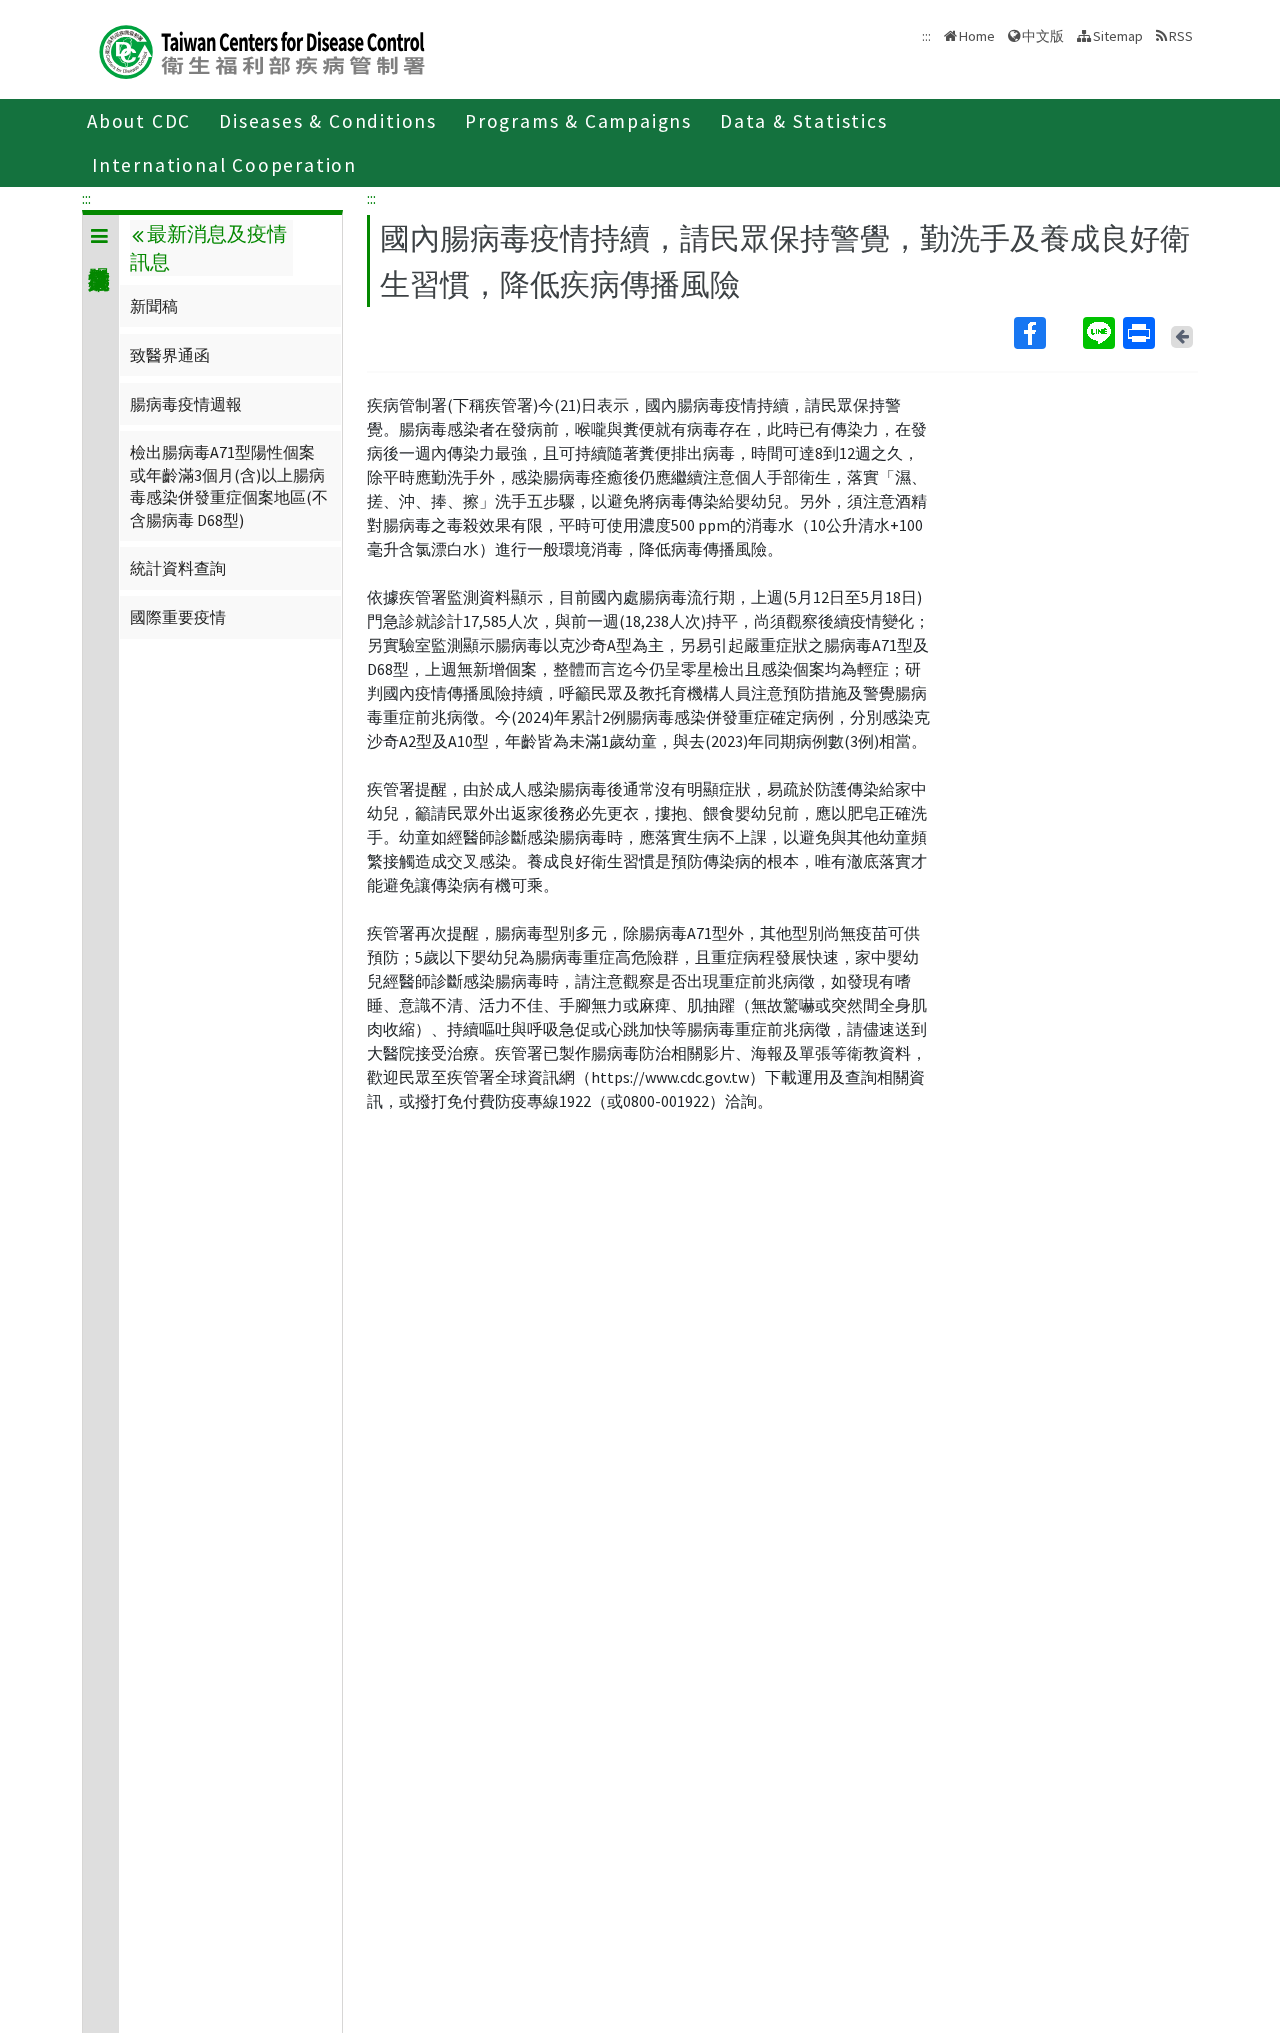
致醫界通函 (170, 355)
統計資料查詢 (178, 568)
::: (86, 198)
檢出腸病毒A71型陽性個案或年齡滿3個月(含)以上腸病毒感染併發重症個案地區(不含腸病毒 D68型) (229, 485)
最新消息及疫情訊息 (208, 248)
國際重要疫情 (178, 617)
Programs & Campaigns (578, 121)
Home (977, 36)
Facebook (1046, 333)
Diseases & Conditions (328, 121)
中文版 (1043, 34)
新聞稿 (154, 306)
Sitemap (1118, 36)
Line (1101, 333)
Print (1141, 333)
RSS (1181, 36)
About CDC (139, 121)
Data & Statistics (804, 121)
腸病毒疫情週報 (186, 404)
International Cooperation (224, 165)
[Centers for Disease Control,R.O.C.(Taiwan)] (262, 49)
